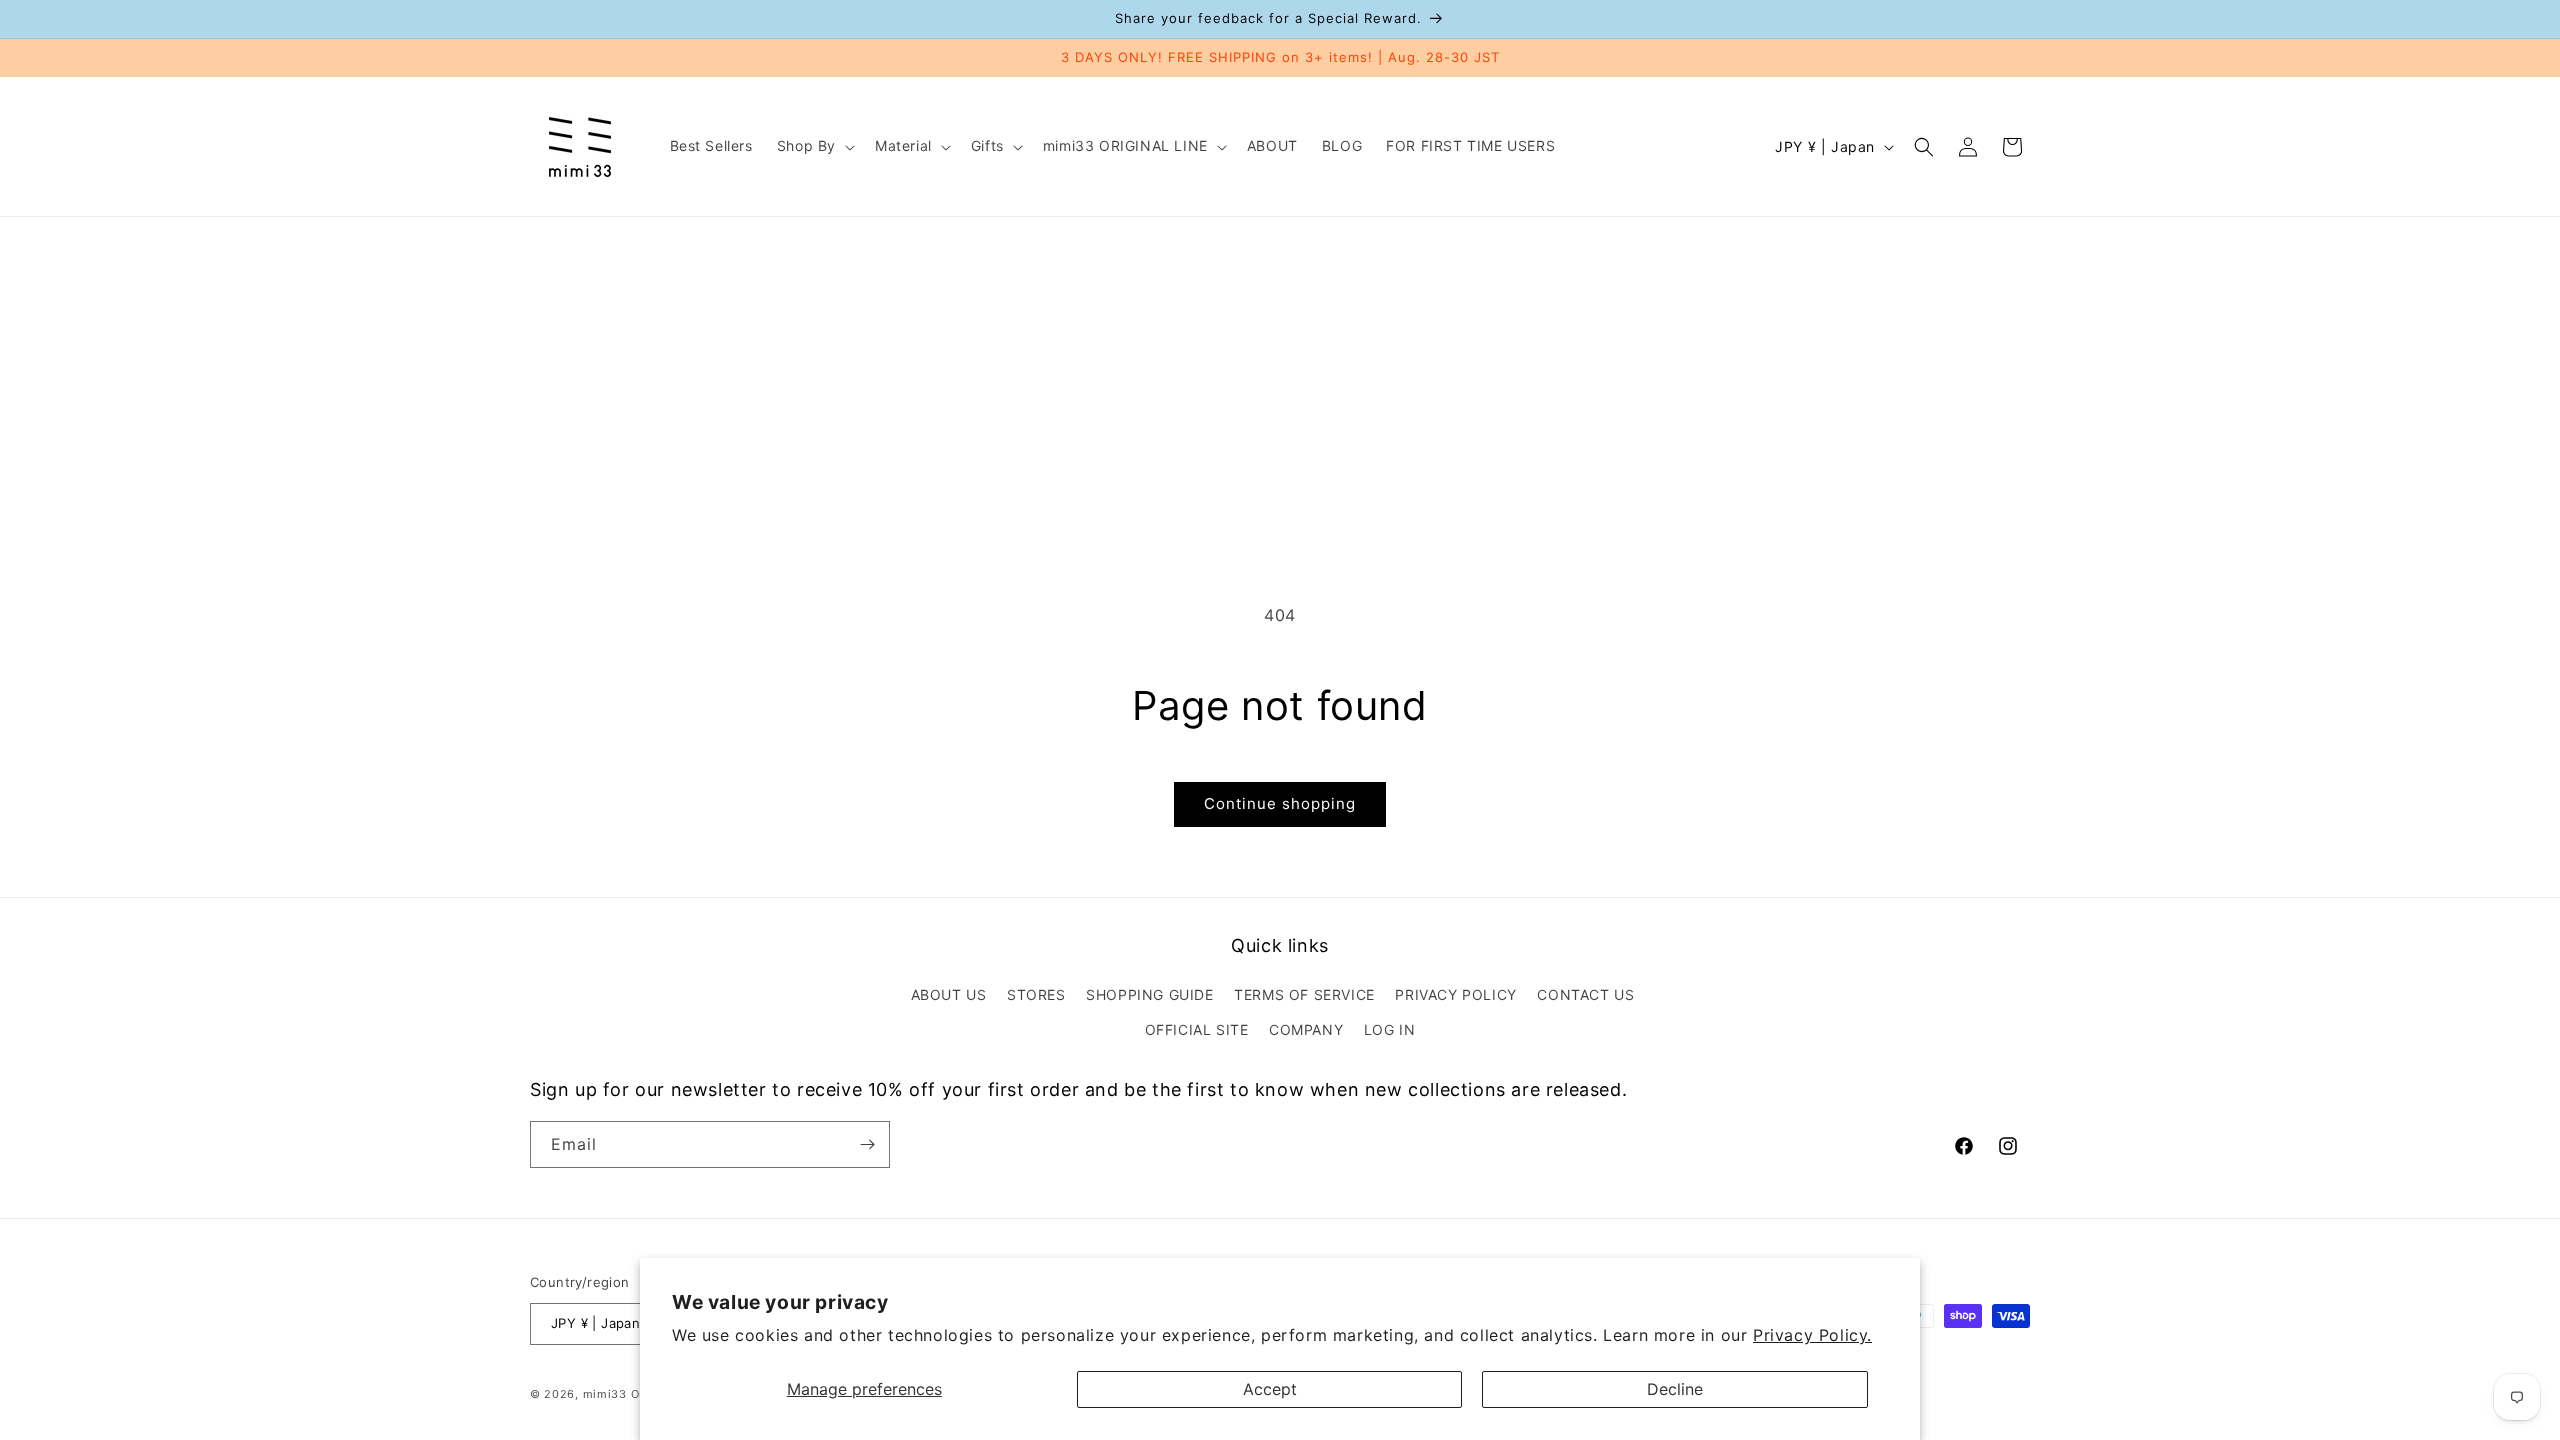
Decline (1675, 1389)
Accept (1270, 1389)
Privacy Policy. (1812, 1335)
